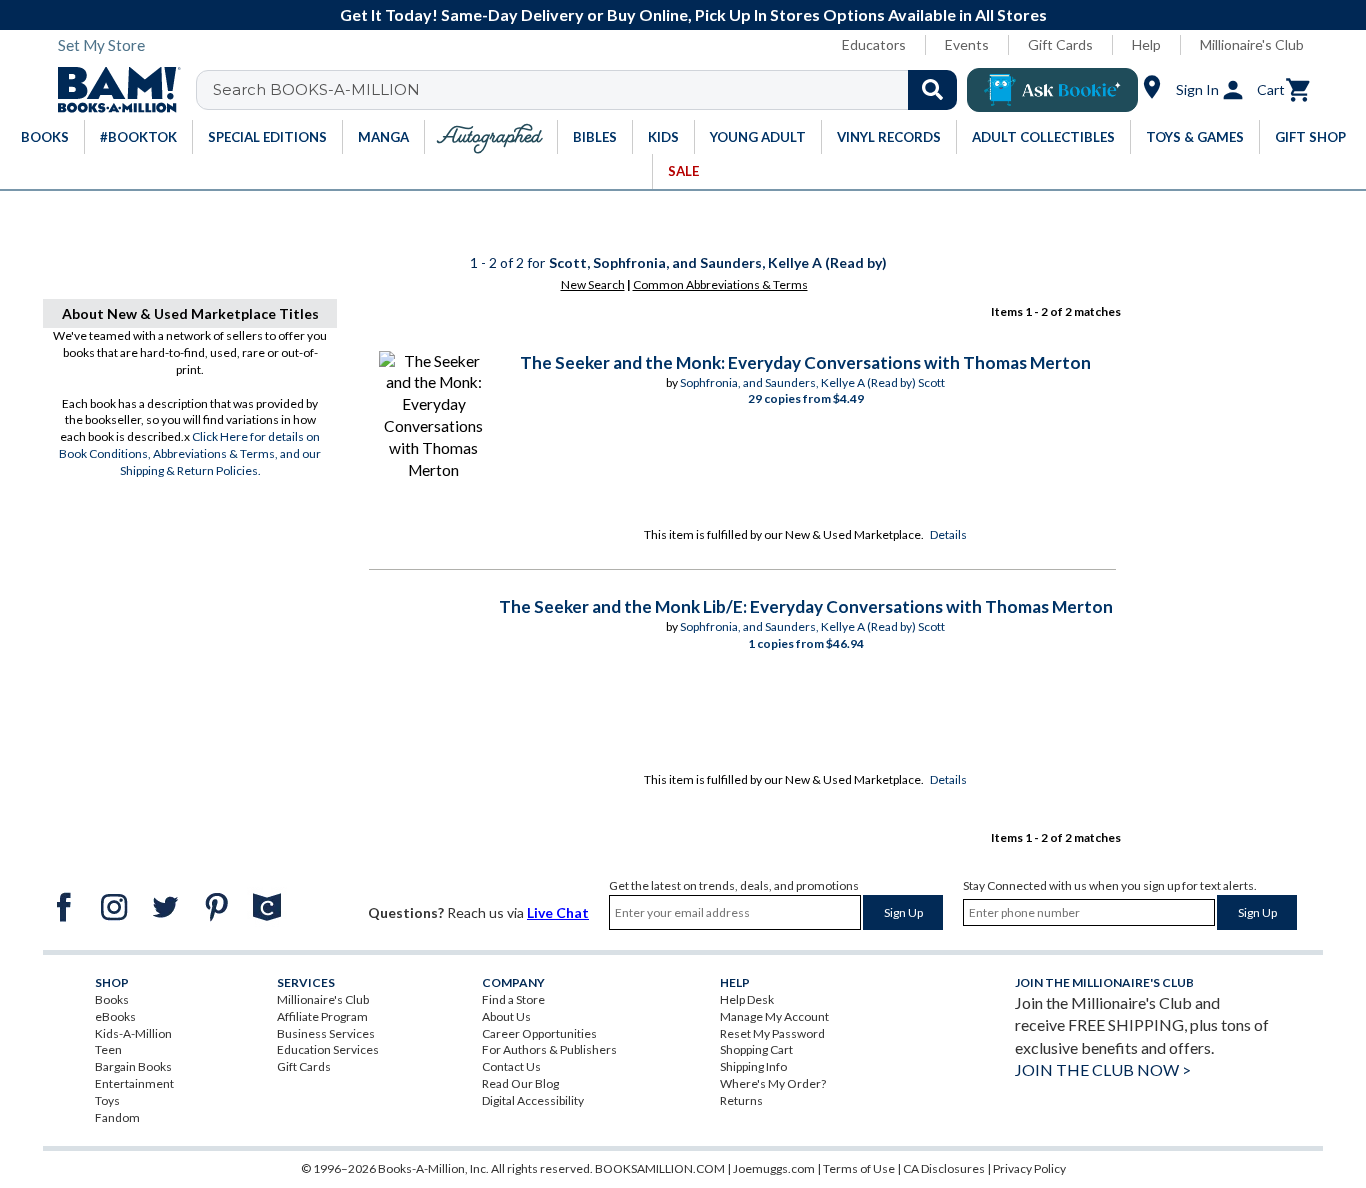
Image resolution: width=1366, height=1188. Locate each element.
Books (112, 999)
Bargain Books (133, 1066)
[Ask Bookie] (1052, 90)
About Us (506, 1016)
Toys (107, 1100)
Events (967, 44)
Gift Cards (1060, 44)
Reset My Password (772, 1033)
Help (1146, 44)
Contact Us (511, 1066)
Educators (874, 44)
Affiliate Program (322, 1016)
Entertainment (134, 1083)
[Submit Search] (932, 90)
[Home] (112, 90)
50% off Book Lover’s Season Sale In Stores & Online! (792, 14)
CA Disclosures (944, 1168)
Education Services (328, 1049)
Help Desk (747, 999)
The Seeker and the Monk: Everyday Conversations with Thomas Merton (805, 362)
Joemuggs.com (774, 1168)
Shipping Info (753, 1066)
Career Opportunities (539, 1033)
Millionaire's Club (1252, 44)
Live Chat (558, 912)
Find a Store (513, 999)
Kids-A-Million (133, 1033)
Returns (741, 1100)
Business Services (326, 1033)
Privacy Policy (1029, 1168)
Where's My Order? (773, 1083)
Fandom (117, 1117)
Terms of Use (859, 1168)
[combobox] (589, 90)
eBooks (115, 1016)
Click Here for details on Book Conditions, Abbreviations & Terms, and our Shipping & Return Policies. (190, 453)
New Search (593, 284)
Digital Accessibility (533, 1100)
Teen (108, 1049)
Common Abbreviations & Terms (720, 284)
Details (948, 534)
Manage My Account (774, 1016)
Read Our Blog (520, 1083)
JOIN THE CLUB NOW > (1103, 1069)
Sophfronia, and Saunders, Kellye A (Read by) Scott (812, 382)
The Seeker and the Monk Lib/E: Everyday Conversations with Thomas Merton (806, 606)
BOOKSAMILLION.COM (660, 1168)
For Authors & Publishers (549, 1049)
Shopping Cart (756, 1049)
